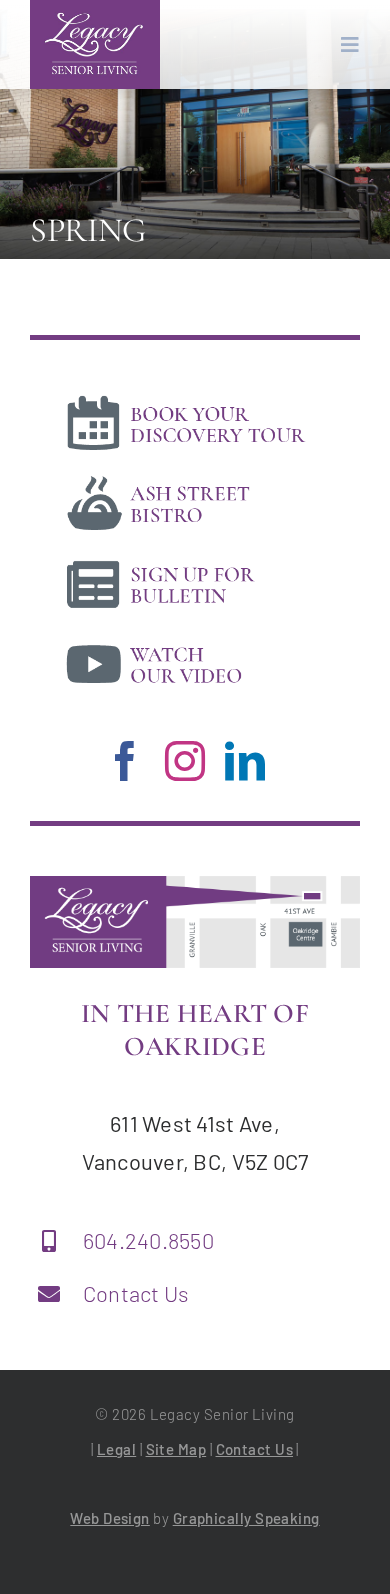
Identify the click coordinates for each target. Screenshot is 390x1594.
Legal (116, 1449)
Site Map (176, 1449)
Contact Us (136, 1293)
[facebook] (125, 761)
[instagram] (185, 761)
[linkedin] (245, 761)
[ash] (185, 478)
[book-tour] (185, 398)
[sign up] (185, 559)
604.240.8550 (148, 1240)
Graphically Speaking (246, 1518)
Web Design (110, 1518)
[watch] (185, 639)
